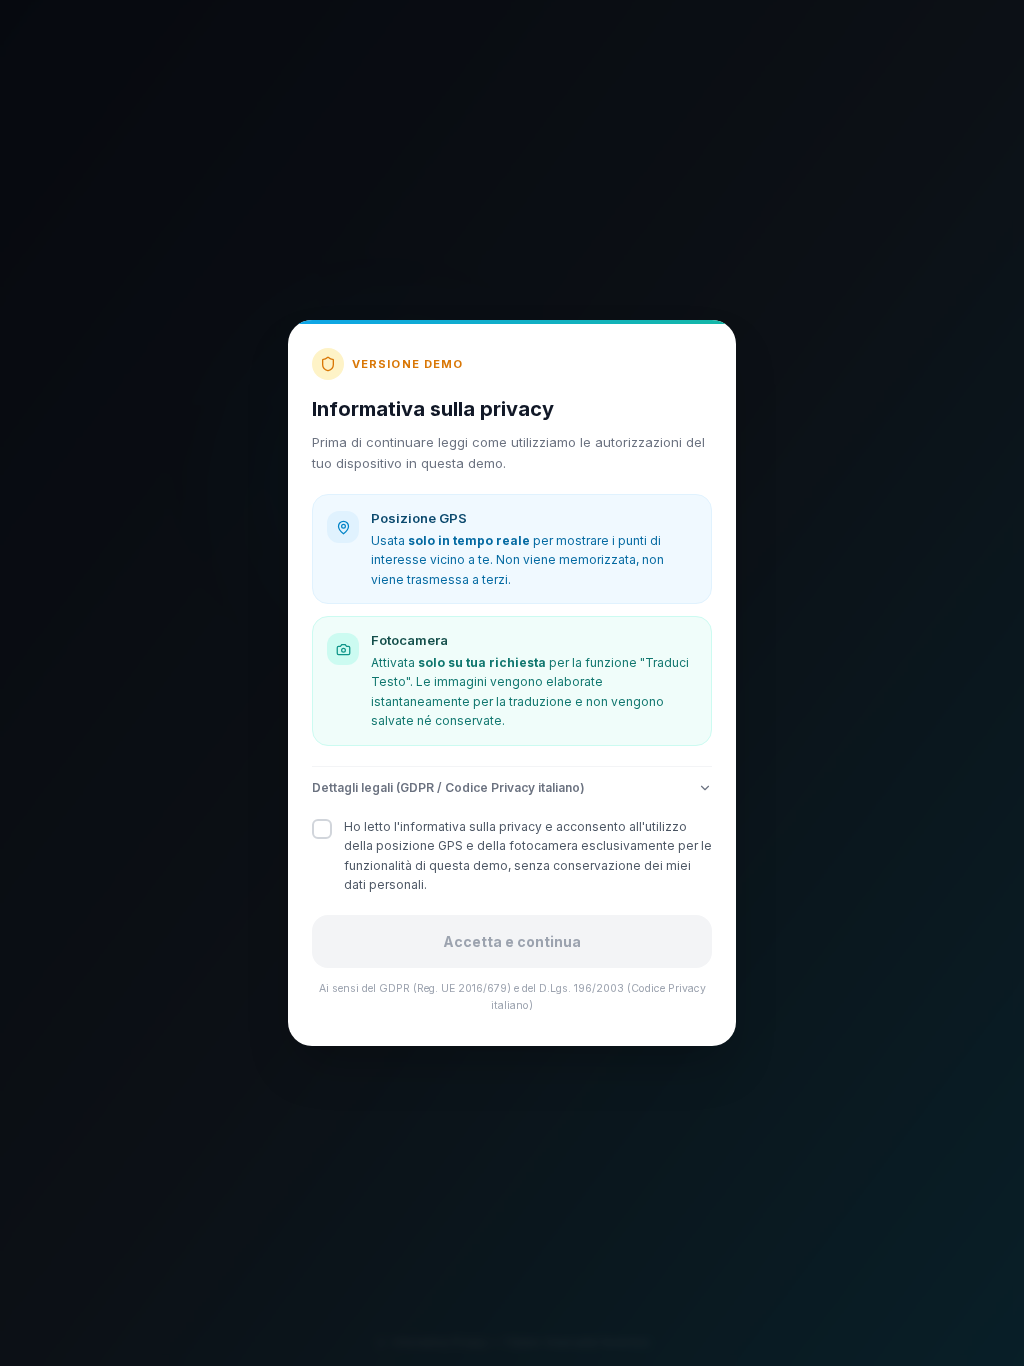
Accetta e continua (512, 941)
